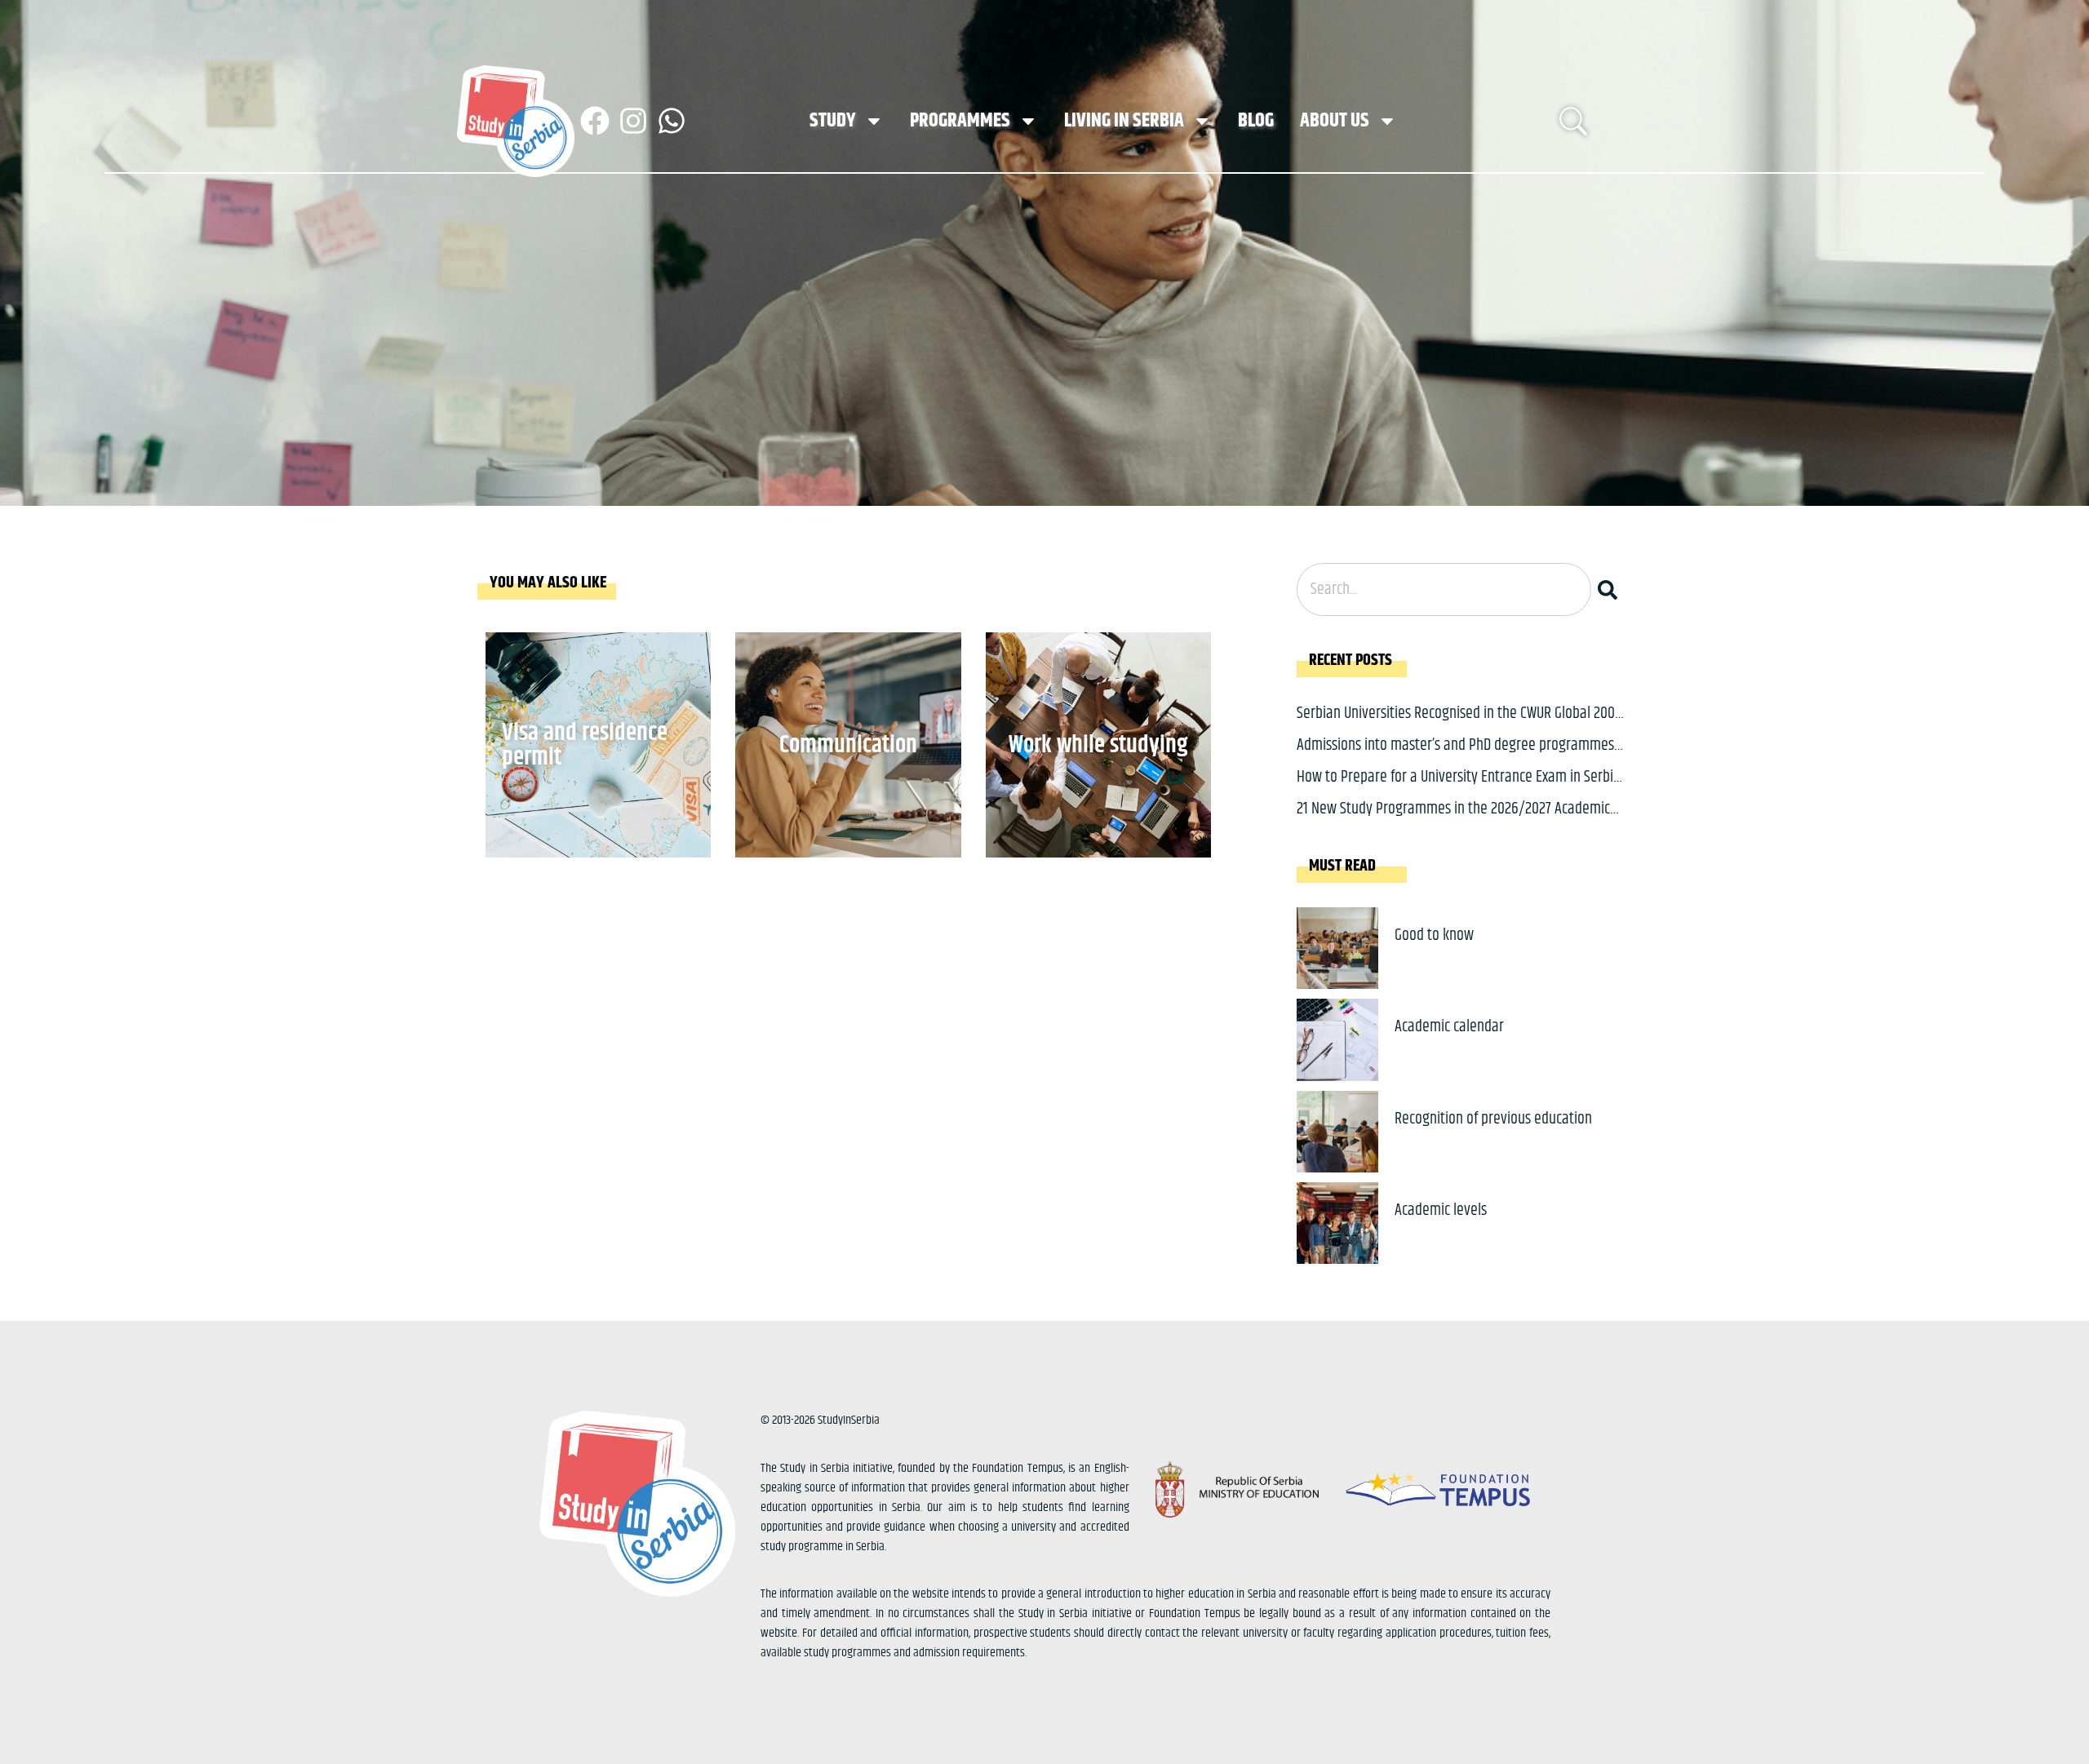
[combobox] (1444, 589)
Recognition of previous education (1493, 1119)
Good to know (1434, 935)
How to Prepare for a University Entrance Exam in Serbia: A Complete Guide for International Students (1460, 789)
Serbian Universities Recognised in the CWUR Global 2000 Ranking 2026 (1459, 726)
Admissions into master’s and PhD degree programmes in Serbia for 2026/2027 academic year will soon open (1455, 758)
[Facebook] (595, 121)
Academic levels (1441, 1210)
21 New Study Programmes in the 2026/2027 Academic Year (1453, 821)
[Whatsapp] (672, 121)
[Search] (1611, 589)
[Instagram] (633, 121)
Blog (1256, 121)
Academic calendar (1449, 1027)
